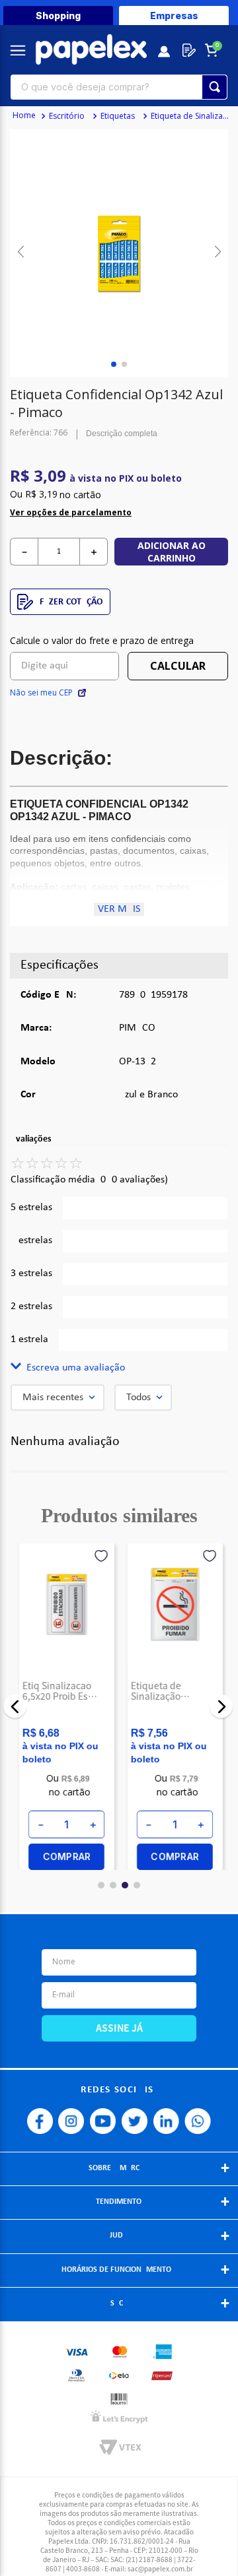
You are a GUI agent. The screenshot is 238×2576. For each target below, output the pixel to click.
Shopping (58, 16)
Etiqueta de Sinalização (192, 116)
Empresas (174, 16)
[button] (119, 1368)
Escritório (67, 116)
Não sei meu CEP (41, 693)
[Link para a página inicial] (24, 116)
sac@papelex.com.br (160, 2568)
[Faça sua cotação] (186, 50)
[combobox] (119, 87)
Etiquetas (118, 116)
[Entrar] (165, 50)
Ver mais (119, 909)
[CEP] (64, 657)
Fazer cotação (71, 602)
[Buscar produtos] (215, 87)
